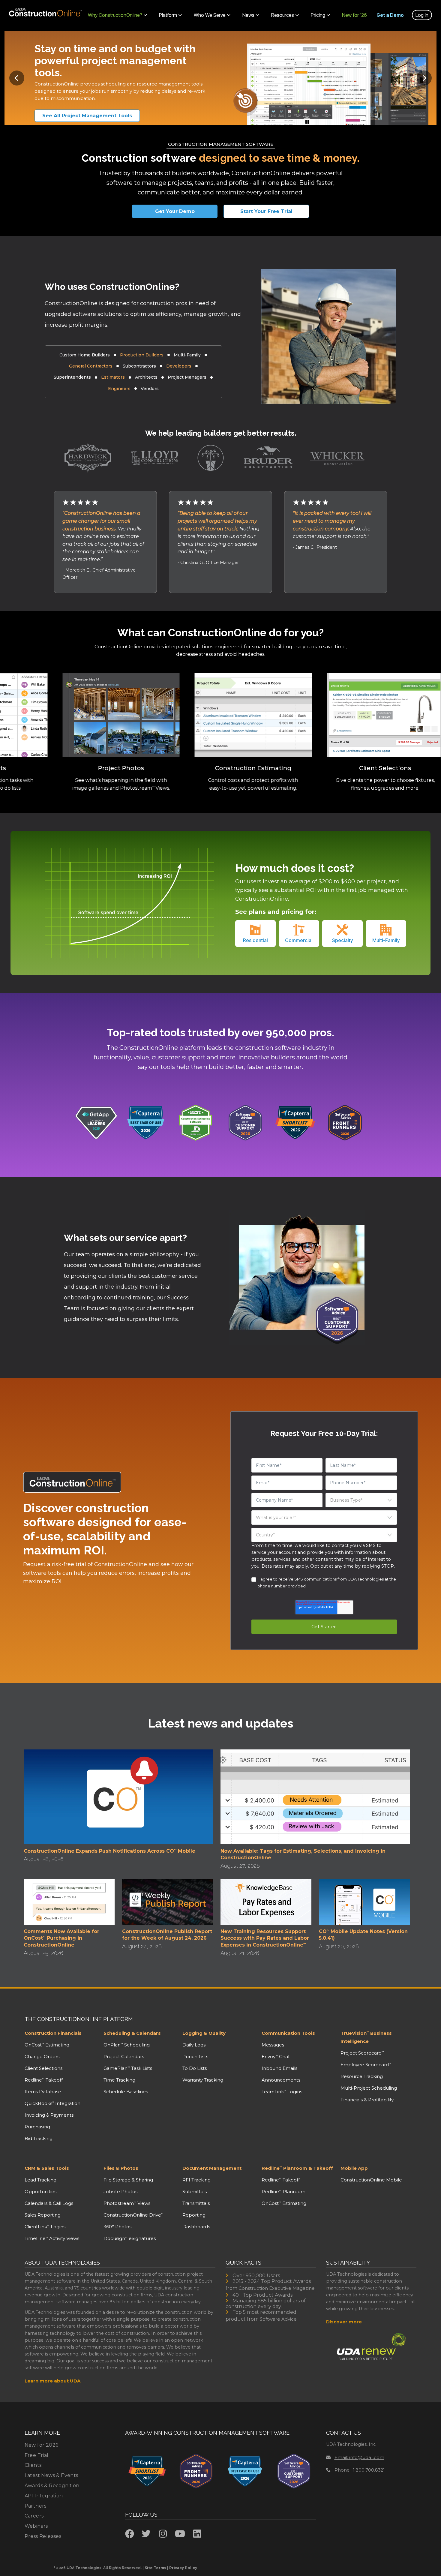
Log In (422, 15)
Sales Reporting (43, 2215)
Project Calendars (124, 2057)
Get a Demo (390, 15)
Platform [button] (168, 15)
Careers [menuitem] (34, 2516)
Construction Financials (53, 2033)
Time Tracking (119, 2080)
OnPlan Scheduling (127, 2045)
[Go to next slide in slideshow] (424, 78)
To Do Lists (195, 2068)
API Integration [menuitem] (44, 2496)
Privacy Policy (183, 2568)
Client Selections (43, 2068)
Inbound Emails (279, 2068)
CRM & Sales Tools (47, 2168)
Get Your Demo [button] (175, 211)
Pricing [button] (318, 15)
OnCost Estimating (47, 2045)
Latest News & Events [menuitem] (51, 2475)
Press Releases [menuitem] (43, 2536)
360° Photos (117, 2227)
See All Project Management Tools (87, 116)
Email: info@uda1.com (359, 2457)
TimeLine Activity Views (52, 2238)
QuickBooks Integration (52, 2103)
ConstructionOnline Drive (133, 2215)
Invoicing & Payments (49, 2115)
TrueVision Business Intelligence (366, 2037)
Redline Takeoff (44, 2080)
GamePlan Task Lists (128, 2068)
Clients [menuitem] (33, 2465)
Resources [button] (283, 15)
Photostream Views (127, 2203)
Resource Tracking (362, 2076)
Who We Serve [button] (210, 15)
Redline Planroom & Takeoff (297, 2168)
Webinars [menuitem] (36, 2526)
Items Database (43, 2092)
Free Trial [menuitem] (37, 2455)
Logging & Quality (204, 2033)
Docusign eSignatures (130, 2238)
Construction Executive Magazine (277, 2288)
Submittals (195, 2192)
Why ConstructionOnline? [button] (115, 15)
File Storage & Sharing (128, 2180)
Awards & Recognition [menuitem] (52, 2486)
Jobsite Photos (120, 2192)
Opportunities (40, 2192)
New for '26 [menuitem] (354, 15)
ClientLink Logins (45, 2227)
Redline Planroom (283, 2192)
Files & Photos (121, 2168)
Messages (273, 2045)
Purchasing (37, 2127)
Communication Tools (288, 2033)
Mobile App (354, 2168)
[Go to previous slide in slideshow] (17, 78)
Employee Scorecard (366, 2065)
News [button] (248, 15)
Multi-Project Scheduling (369, 2088)
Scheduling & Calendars (132, 2033)
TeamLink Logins (282, 2092)
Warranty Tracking (203, 2080)
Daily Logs (194, 2045)
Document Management (212, 2168)
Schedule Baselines (126, 2092)
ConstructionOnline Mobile (371, 2180)
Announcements (281, 2080)
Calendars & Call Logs (49, 2203)
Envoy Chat (276, 2057)
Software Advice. (279, 2319)
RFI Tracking (196, 2180)
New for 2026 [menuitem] (42, 2445)
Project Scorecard (362, 2053)
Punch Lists (195, 2057)
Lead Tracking (40, 2180)
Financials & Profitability (367, 2100)
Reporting (194, 2215)
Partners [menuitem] (36, 2506)
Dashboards (196, 2227)
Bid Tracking (39, 2138)
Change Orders (42, 2057)
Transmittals (196, 2203)
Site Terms (155, 2568)
